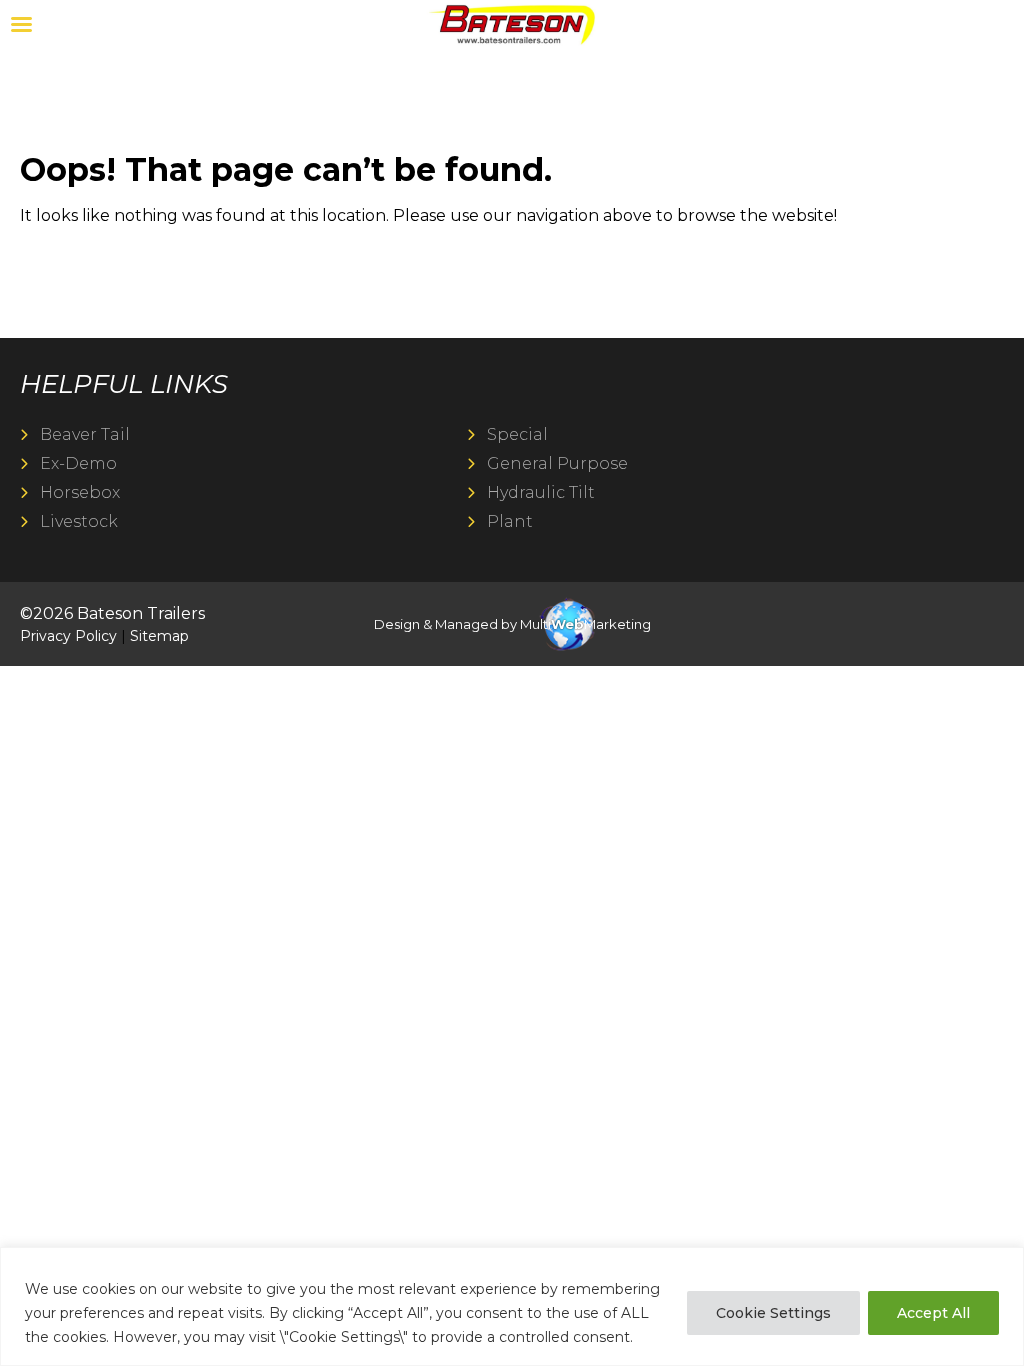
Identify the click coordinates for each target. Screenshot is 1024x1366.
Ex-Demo (78, 463)
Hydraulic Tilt (541, 492)
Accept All (933, 1313)
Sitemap (159, 636)
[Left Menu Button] (21, 25)
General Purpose (557, 463)
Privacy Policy (68, 636)
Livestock (79, 521)
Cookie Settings (773, 1313)
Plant (510, 521)
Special (517, 434)
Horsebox (80, 492)
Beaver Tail (85, 434)
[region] (512, 1306)
